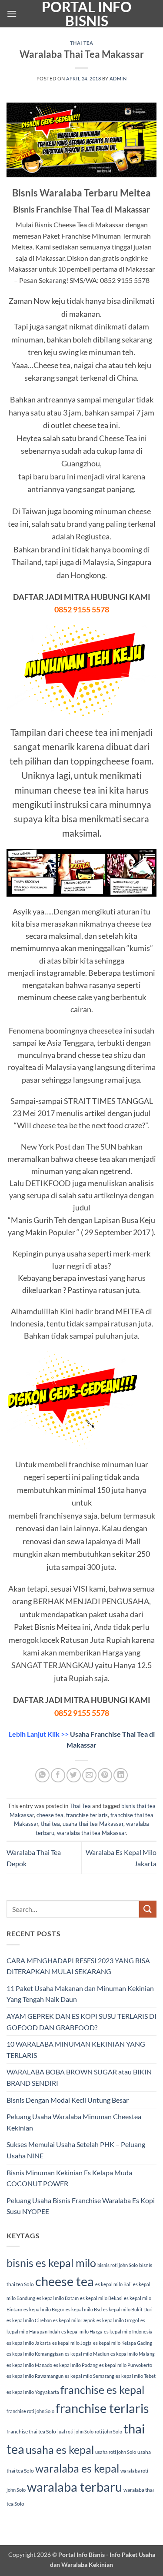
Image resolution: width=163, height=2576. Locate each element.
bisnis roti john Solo (118, 2265)
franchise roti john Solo (30, 2411)
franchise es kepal (102, 2390)
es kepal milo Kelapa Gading (123, 2343)
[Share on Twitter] (74, 1775)
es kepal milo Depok (74, 2320)
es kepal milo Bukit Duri (128, 2309)
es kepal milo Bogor (44, 2309)
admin (118, 78)
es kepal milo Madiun (87, 2354)
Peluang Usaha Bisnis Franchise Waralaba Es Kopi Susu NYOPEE (81, 2206)
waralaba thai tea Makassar (91, 1833)
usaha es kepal (60, 2450)
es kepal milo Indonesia (128, 2332)
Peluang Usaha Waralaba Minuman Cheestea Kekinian (74, 2122)
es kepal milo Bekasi (101, 2298)
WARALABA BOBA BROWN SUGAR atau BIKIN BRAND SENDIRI (79, 2077)
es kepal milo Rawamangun (35, 2376)
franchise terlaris (87, 1815)
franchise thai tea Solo (31, 2431)
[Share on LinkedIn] (121, 1775)
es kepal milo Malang (133, 2354)
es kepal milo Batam (58, 2298)
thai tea (50, 1824)
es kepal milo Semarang (90, 2376)
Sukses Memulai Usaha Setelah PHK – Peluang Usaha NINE (76, 2150)
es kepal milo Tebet (136, 2376)
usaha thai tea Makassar (93, 1824)
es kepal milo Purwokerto (126, 2365)
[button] (12, 14)
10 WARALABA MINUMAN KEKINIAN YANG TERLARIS (76, 2049)
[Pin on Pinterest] (105, 1775)
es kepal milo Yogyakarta (33, 2392)
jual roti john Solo (75, 2431)
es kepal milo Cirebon (29, 2320)
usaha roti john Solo (116, 2452)
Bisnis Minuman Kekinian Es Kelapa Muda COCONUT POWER (69, 2178)
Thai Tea (81, 43)
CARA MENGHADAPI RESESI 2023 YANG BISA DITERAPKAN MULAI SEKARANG (78, 1966)
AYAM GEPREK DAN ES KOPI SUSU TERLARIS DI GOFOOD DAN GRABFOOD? (81, 2022)
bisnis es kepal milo (51, 2263)
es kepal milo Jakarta (29, 2343)
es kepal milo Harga (82, 2332)
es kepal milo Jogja (72, 2343)
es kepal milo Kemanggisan (35, 2354)
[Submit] (148, 1909)
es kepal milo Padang (76, 2365)
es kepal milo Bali (113, 2284)
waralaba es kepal (77, 2468)
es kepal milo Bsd (84, 2309)
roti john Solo (108, 2431)
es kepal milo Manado (29, 2365)
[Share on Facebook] (58, 1775)
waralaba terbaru (75, 2487)
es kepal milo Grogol (118, 2320)
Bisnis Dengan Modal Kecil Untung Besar (68, 2100)
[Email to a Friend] (89, 1775)
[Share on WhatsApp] (42, 1775)
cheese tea (50, 1815)
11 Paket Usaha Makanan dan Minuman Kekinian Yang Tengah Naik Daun (80, 1994)
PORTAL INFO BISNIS (87, 14)
